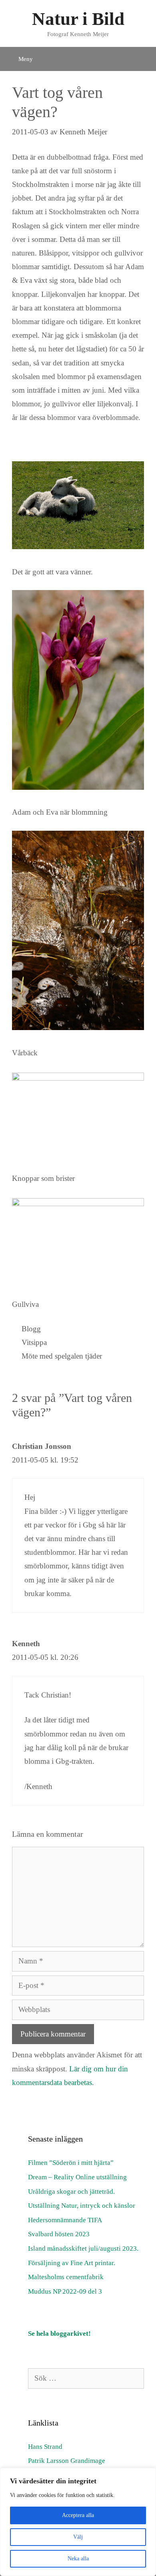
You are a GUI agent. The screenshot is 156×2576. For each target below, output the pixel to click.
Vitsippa (34, 1342)
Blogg (31, 1329)
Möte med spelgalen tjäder (62, 1356)
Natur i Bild (78, 19)
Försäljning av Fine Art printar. (72, 2263)
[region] (78, 2522)
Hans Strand (45, 2447)
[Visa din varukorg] (142, 54)
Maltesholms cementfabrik (66, 2277)
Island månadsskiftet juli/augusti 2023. (83, 2248)
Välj (78, 2537)
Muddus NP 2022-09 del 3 (65, 2291)
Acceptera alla (78, 2515)
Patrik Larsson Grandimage (67, 2461)
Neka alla (78, 2559)
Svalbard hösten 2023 (59, 2234)
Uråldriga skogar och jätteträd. (71, 2192)
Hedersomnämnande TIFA (65, 2220)
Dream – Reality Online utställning (77, 2177)
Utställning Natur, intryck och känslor (82, 2206)
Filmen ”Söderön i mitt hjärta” (71, 2163)
